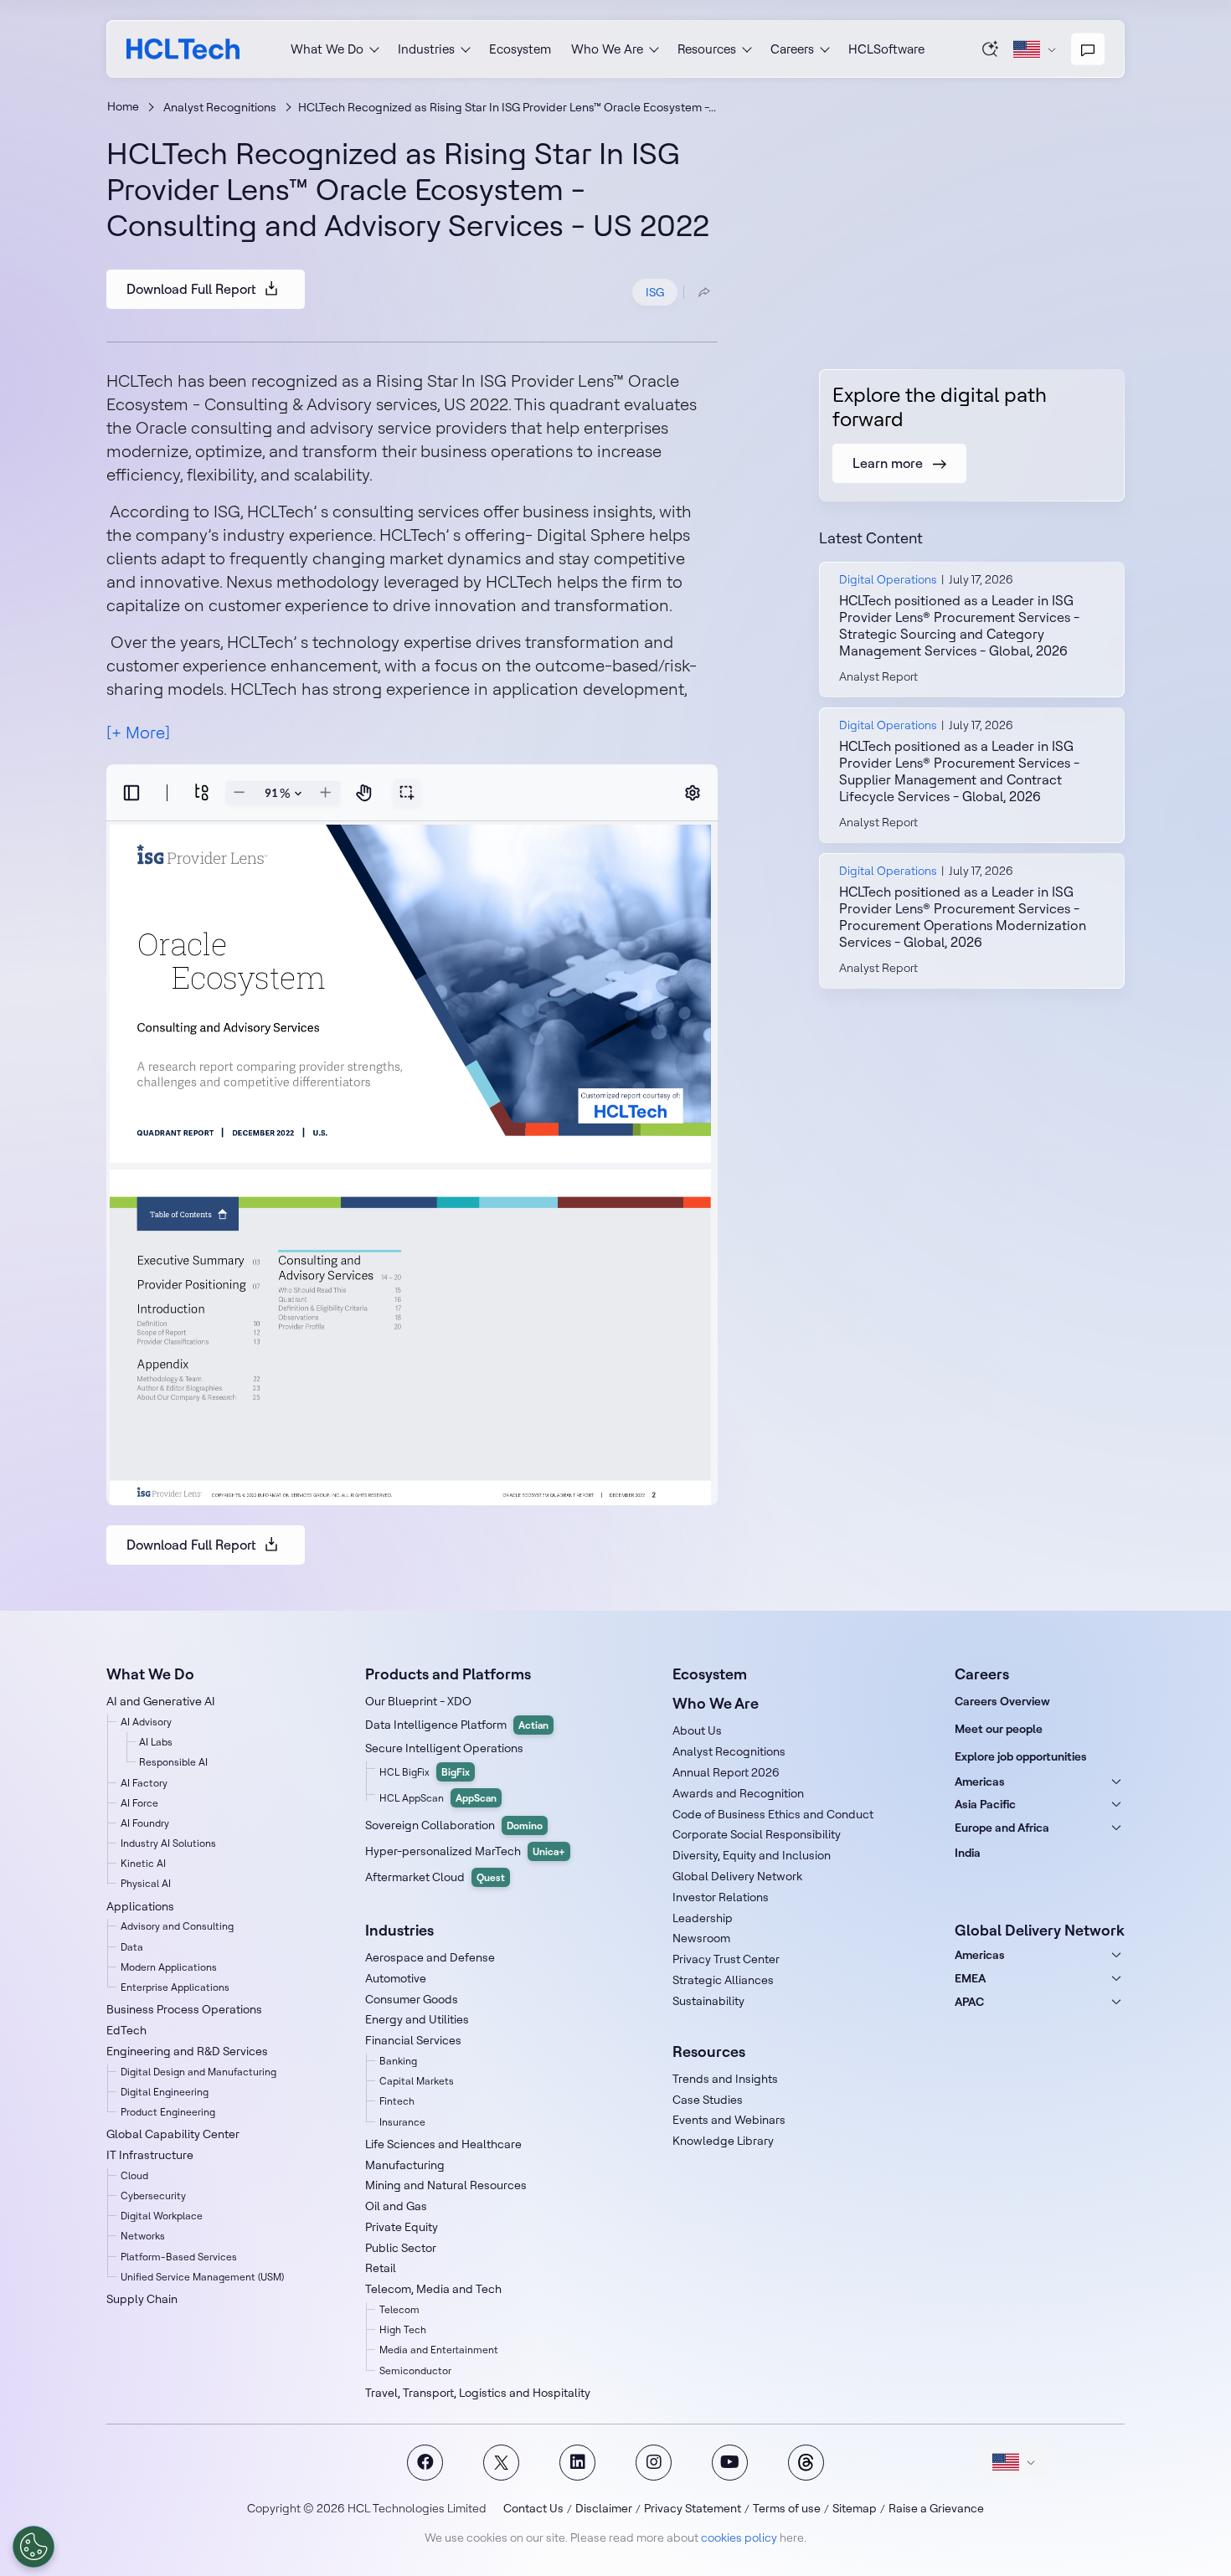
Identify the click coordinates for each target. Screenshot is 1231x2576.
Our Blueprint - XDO (418, 1701)
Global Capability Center (173, 2134)
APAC (969, 2002)
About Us (697, 1730)
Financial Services (413, 2040)
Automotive (396, 1978)
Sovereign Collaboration (454, 1825)
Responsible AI (173, 1762)
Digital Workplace (162, 2216)
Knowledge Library (723, 2141)
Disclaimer (604, 2508)
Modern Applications (169, 1967)
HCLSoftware (886, 49)
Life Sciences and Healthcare (443, 2144)
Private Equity (402, 2227)
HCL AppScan (438, 1798)
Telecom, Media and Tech (433, 2289)
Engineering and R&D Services (187, 2051)
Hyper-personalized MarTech (465, 1851)
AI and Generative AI (161, 1701)
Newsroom (701, 1938)
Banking (398, 2061)
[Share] (704, 292)
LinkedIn (577, 2463)
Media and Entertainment (439, 2350)
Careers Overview (1002, 1701)
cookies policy (739, 2537)
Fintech (397, 2101)
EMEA (970, 1978)
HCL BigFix (425, 1772)
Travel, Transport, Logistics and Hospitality (478, 2393)
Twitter (501, 2463)
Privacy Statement (693, 2508)
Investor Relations (721, 1897)
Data (132, 1947)
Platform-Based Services (179, 2257)
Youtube (730, 2463)
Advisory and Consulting (177, 1926)
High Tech (403, 2329)
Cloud (134, 2175)
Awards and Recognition (738, 1793)
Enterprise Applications (175, 1987)
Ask (991, 49)
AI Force (139, 1803)
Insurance (402, 2122)
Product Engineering (168, 2112)
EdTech (126, 2030)
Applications (140, 1906)
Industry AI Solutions (168, 1843)
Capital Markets (417, 2081)
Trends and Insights (725, 2079)
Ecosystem (520, 49)
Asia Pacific (985, 1804)
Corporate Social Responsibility (757, 1834)
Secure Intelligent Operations (444, 1748)
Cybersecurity (153, 2196)
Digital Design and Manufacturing (198, 2072)
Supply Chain (142, 2299)
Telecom (399, 2309)
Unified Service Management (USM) (202, 2277)
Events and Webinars (729, 2120)
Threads (806, 2463)
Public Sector (401, 2248)
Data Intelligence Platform (457, 1725)
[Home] (183, 49)
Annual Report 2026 (726, 1772)
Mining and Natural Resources (446, 2185)
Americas (980, 1782)
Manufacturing (405, 2165)
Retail (381, 2268)
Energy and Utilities (417, 2019)
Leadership (703, 1918)
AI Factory (144, 1783)
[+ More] (138, 732)
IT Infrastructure (150, 2155)
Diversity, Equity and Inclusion (752, 1855)
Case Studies (708, 2100)
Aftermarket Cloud (435, 1877)
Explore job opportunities (1021, 1756)
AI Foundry (145, 1823)
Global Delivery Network (737, 1876)
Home (123, 106)
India (968, 1853)
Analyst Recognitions (220, 107)
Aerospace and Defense (430, 1957)
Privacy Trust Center (726, 1959)
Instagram (654, 2463)
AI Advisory (146, 1722)
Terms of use (787, 2508)
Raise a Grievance (936, 2508)
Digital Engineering (165, 2092)
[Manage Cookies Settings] (33, 2547)
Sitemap (855, 2508)
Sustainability (708, 2001)
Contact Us (533, 2508)
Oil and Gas (396, 2206)
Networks (143, 2236)
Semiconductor (415, 2370)
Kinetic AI (143, 1863)
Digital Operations (888, 579)
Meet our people (999, 1729)
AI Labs (156, 1742)
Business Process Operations (184, 2009)
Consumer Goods (412, 1999)
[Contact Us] (1088, 49)
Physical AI (146, 1883)
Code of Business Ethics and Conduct (773, 1814)
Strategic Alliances (723, 1980)
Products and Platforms (448, 1674)
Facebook (425, 2463)
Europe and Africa (1002, 1828)
